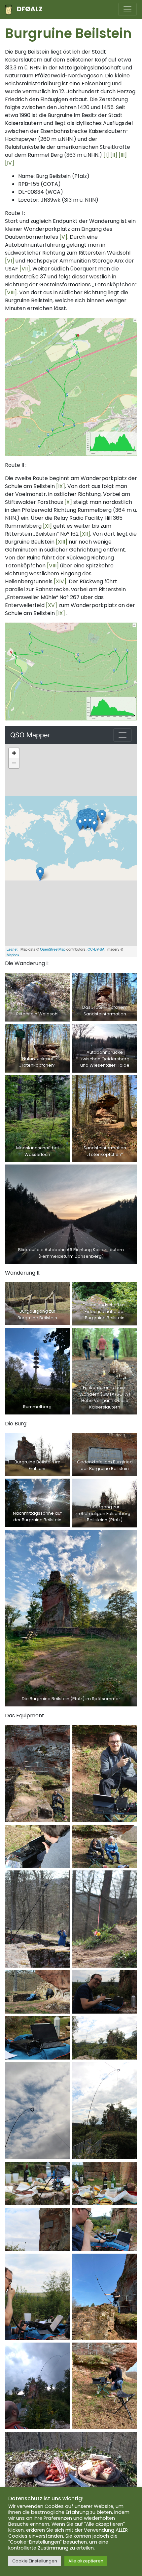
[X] (68, 502)
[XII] (85, 534)
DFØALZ (30, 9)
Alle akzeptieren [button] (86, 2561)
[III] (123, 155)
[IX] (61, 486)
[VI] (10, 261)
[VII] (25, 269)
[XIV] (60, 581)
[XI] (47, 526)
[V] (63, 237)
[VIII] (11, 292)
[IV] (10, 163)
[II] (114, 155)
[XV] (52, 605)
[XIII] (62, 542)
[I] (106, 155)
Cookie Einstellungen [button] (35, 2561)
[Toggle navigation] (127, 9)
